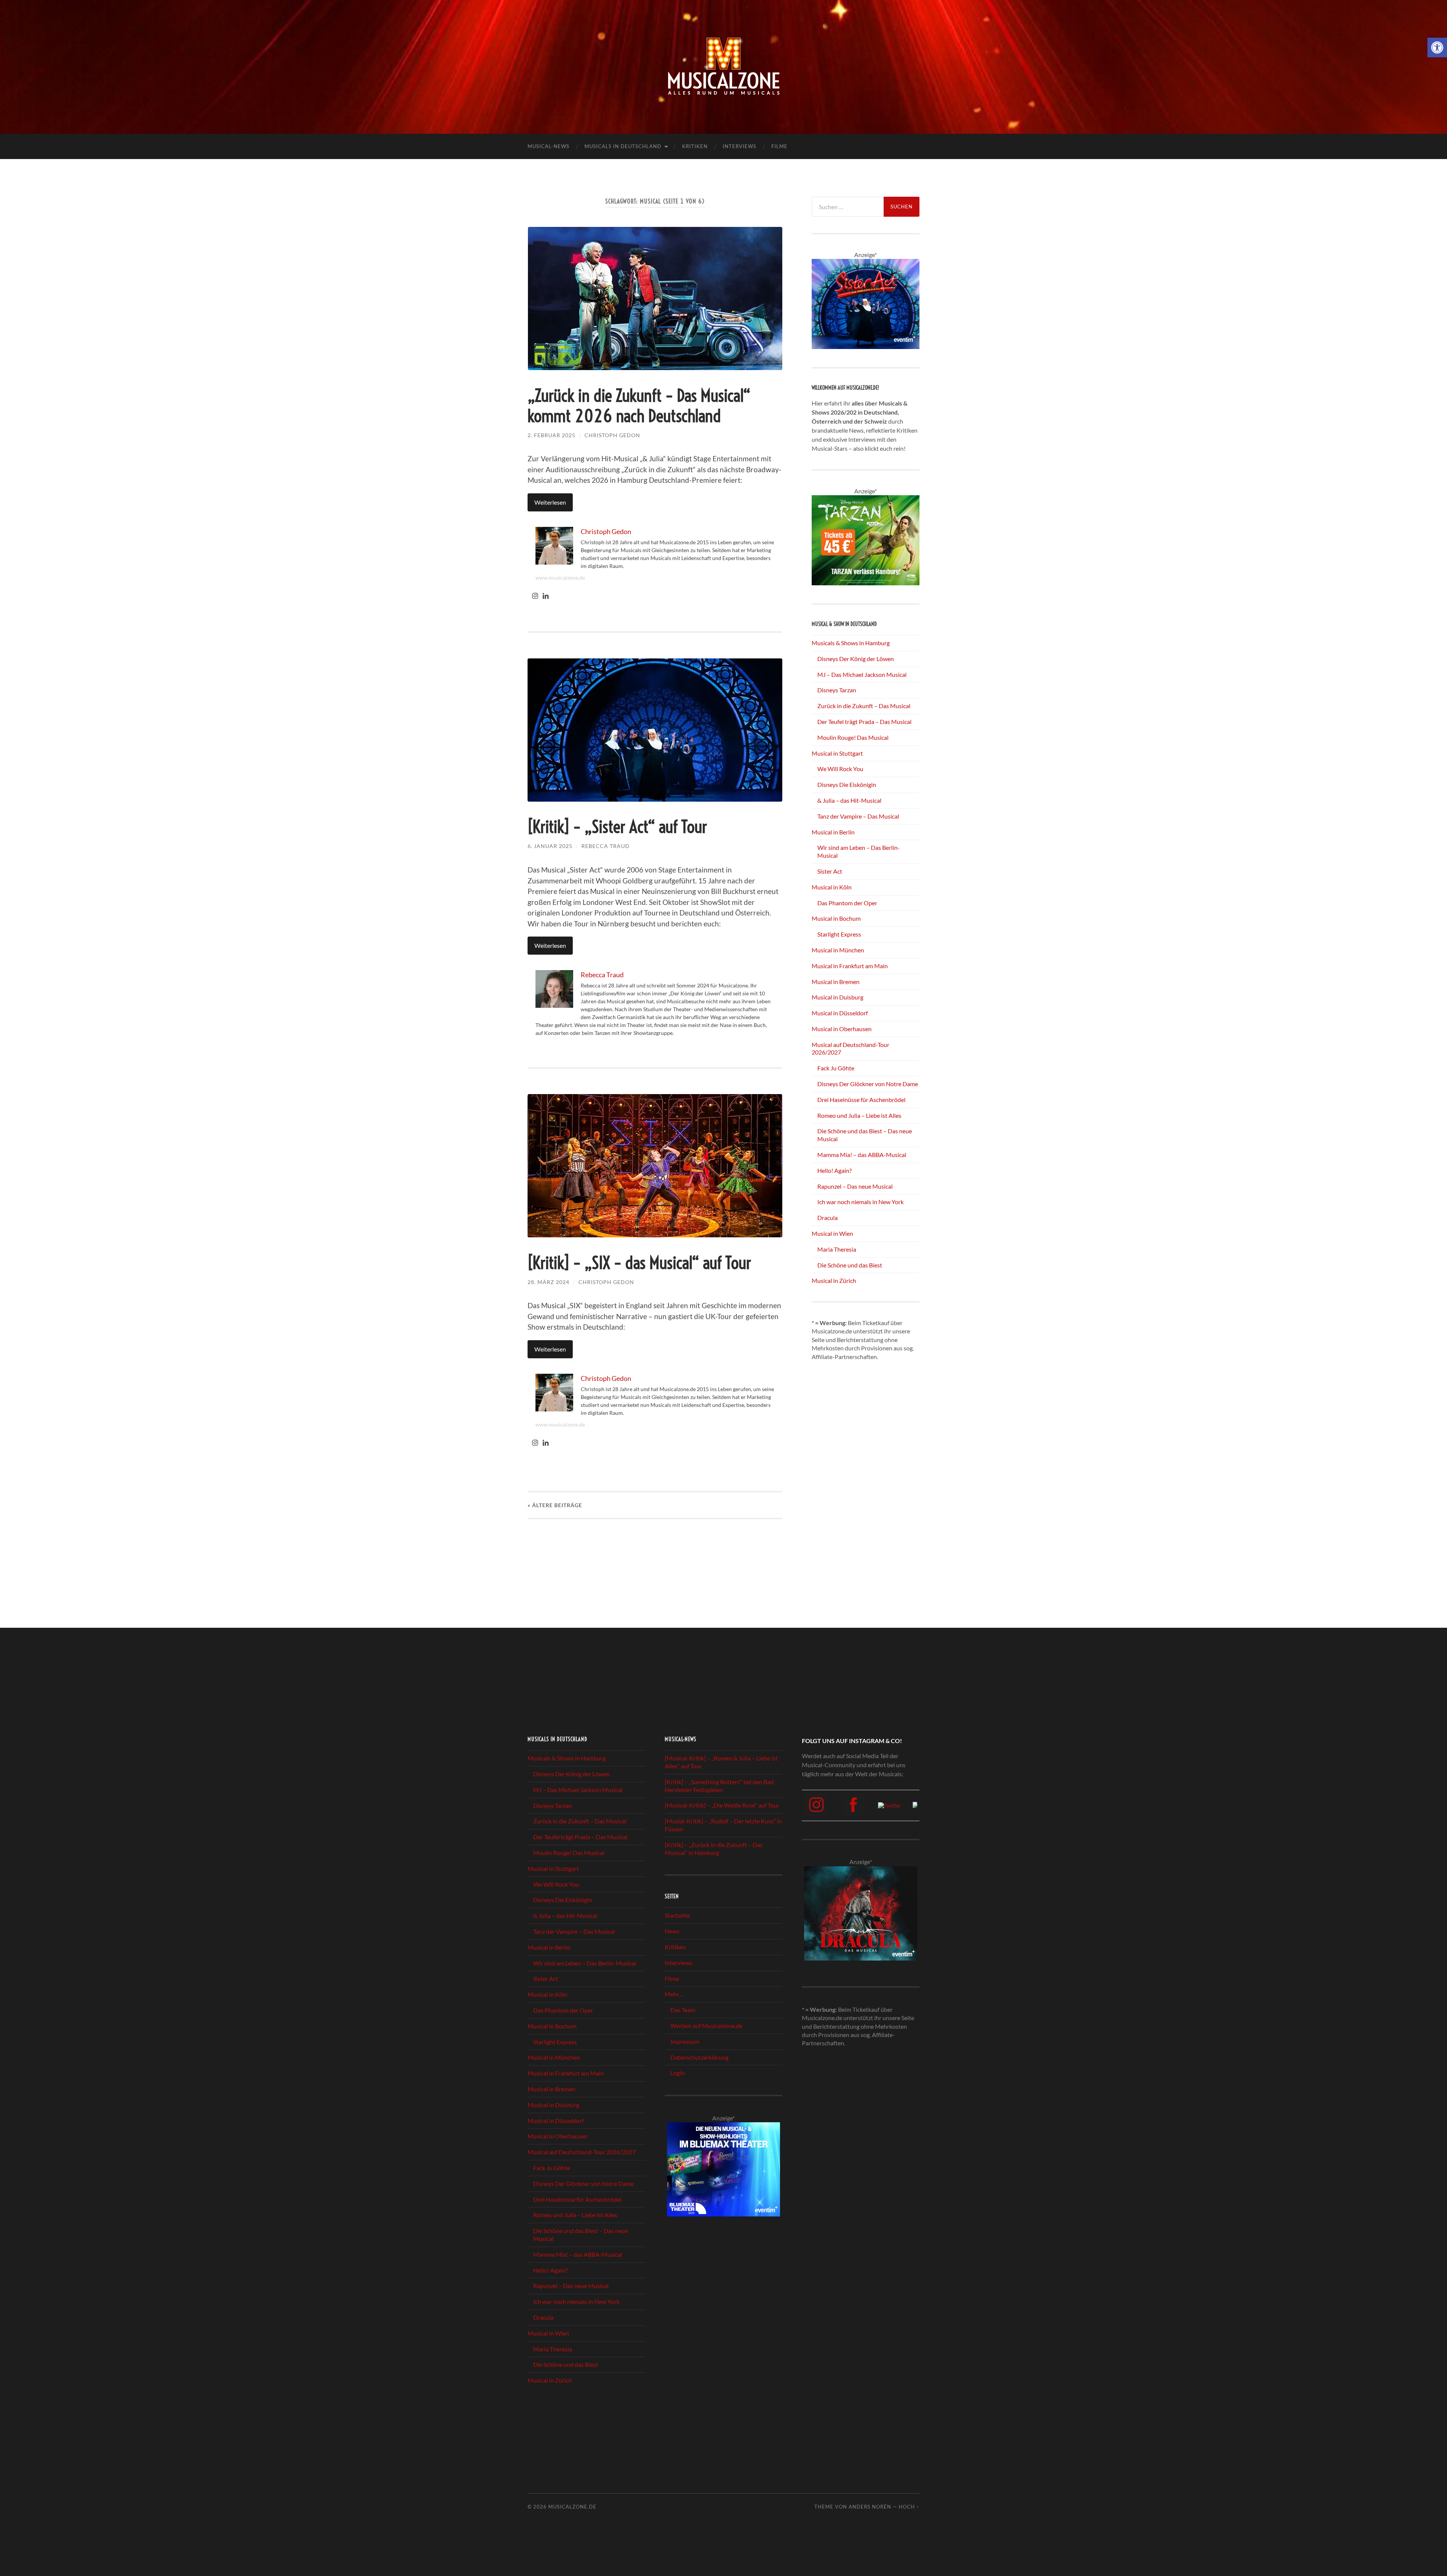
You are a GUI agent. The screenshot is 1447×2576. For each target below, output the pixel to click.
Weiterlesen (550, 502)
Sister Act (830, 871)
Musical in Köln (832, 887)
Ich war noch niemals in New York (860, 1202)
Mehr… (674, 1994)
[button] (1437, 47)
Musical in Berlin (833, 832)
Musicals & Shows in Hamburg (851, 643)
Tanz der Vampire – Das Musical (858, 816)
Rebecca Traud (606, 846)
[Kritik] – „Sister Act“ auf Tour (617, 827)
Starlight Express (839, 934)
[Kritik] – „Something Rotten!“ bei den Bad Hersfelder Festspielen (719, 1786)
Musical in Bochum (836, 918)
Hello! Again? (834, 1170)
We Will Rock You (840, 769)
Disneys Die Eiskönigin (847, 784)
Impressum (685, 2041)
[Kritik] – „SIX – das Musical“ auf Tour (639, 1263)
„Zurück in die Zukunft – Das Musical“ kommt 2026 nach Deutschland (639, 406)
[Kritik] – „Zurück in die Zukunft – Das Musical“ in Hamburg (714, 1849)
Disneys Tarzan (837, 690)
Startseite (677, 1916)
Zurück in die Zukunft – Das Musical (864, 706)
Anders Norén (870, 2507)
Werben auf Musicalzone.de (706, 2026)
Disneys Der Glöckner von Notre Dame (868, 1084)
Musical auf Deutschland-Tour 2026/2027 (582, 2152)
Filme (779, 146)
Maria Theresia (837, 1249)
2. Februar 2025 (551, 435)
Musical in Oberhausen (842, 1029)
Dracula (828, 1218)
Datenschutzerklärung (699, 2057)
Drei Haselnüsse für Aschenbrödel (861, 1100)
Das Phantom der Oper (847, 903)
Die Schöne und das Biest (850, 1265)
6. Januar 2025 (550, 846)
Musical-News (548, 146)
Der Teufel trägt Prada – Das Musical (864, 722)
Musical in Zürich (834, 1280)
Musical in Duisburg (837, 997)
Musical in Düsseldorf (840, 1013)
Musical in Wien (832, 1233)
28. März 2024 (548, 1282)
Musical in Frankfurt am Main (850, 966)
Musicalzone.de (572, 2507)
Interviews (740, 146)
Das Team (683, 2010)
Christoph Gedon (612, 435)
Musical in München (838, 950)
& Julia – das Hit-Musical (849, 800)
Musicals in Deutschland (623, 146)
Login (678, 2073)
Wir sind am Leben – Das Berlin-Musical (585, 1963)
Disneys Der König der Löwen (856, 659)
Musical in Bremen (836, 982)
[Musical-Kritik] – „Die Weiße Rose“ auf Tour (722, 1805)
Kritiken (695, 146)
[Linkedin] (546, 596)
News (672, 1931)
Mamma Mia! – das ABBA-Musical (862, 1155)
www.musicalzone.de (560, 578)
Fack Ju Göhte (836, 1068)
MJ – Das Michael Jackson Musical (862, 674)
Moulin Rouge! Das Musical (853, 737)
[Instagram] (535, 596)
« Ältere (555, 1505)
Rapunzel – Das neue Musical (855, 1186)
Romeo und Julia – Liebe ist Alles (859, 1115)
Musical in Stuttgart (837, 753)
